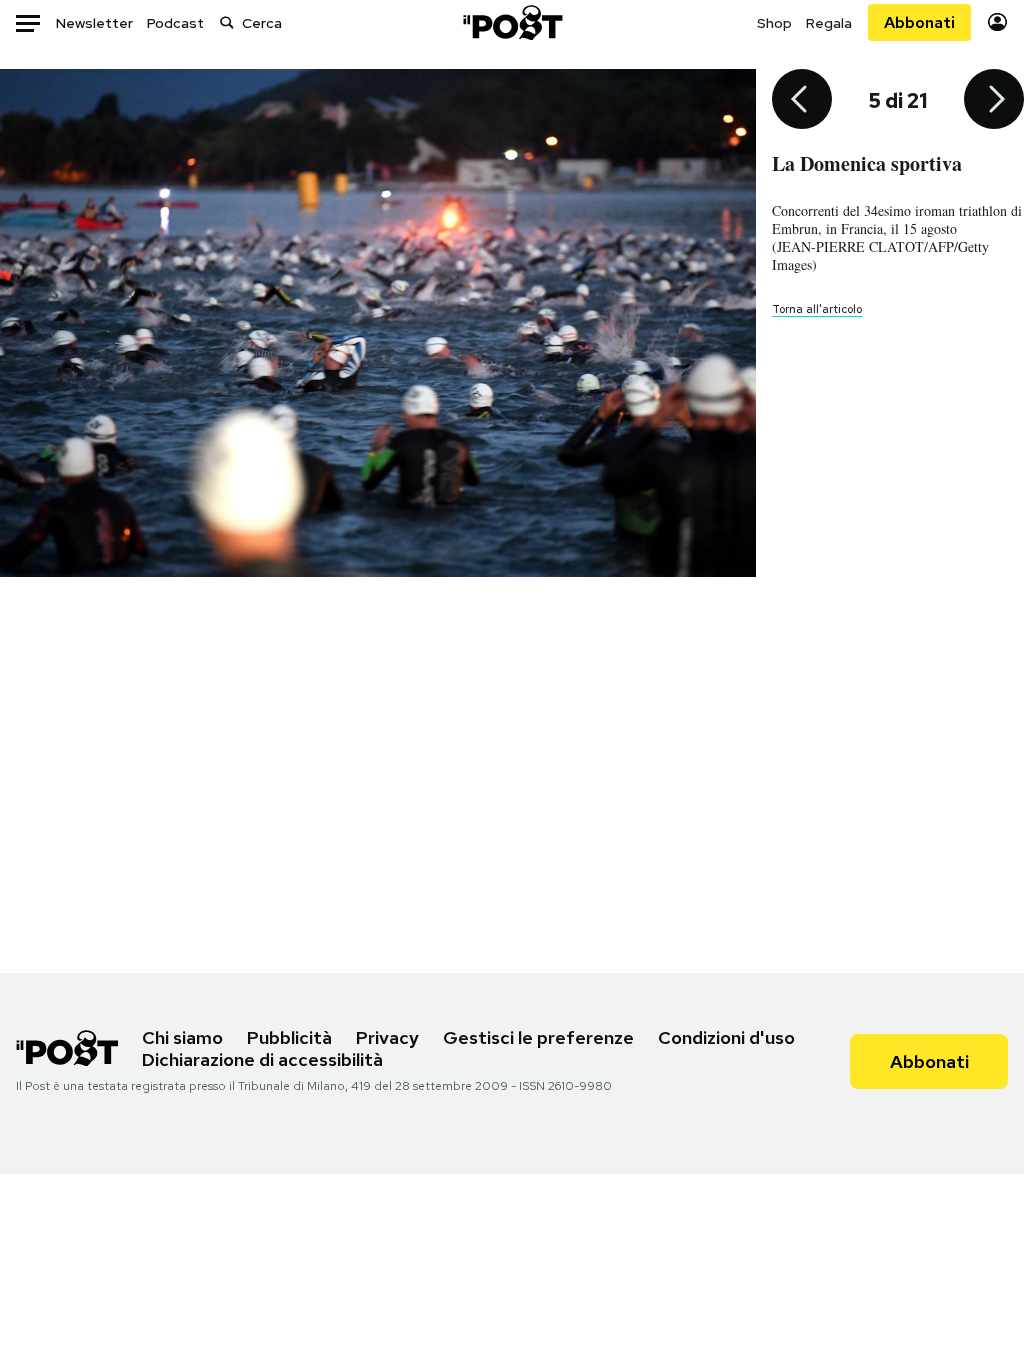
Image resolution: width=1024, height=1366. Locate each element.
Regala (829, 23)
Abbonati (919, 22)
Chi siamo (182, 1037)
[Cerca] (227, 22)
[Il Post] (512, 22)
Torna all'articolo (817, 309)
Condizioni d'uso (726, 1037)
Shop (774, 23)
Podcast (175, 23)
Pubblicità (289, 1037)
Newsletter (94, 23)
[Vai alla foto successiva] (994, 101)
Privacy (387, 1037)
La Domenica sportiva (867, 163)
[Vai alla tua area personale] (997, 22)
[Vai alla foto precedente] (802, 101)
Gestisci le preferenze (538, 1037)
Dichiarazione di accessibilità (262, 1059)
